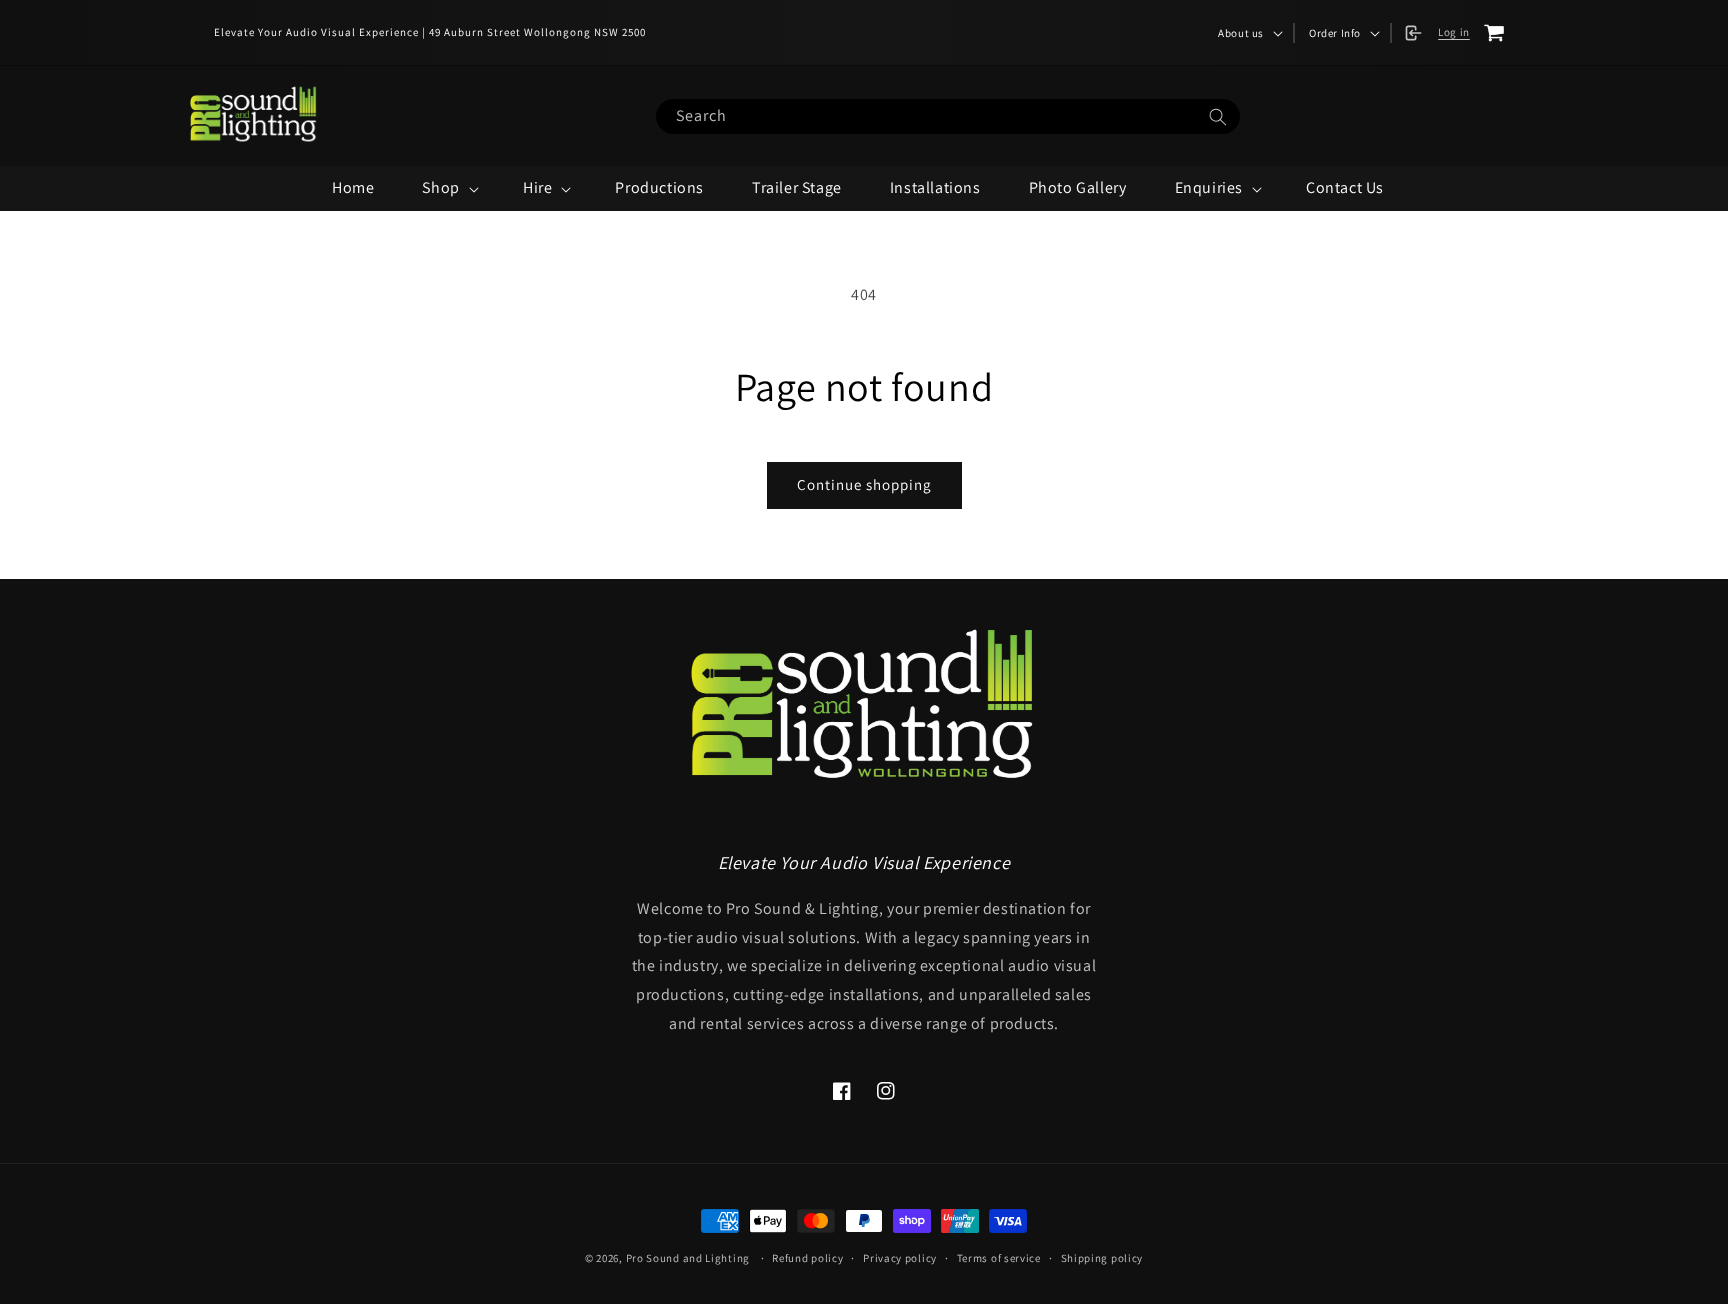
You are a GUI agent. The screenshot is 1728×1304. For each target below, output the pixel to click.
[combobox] (947, 116)
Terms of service (999, 1258)
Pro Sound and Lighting (688, 1258)
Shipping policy (1102, 1258)
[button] (1248, 33)
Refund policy (807, 1258)
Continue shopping (864, 484)
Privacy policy (900, 1258)
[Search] (1218, 117)
